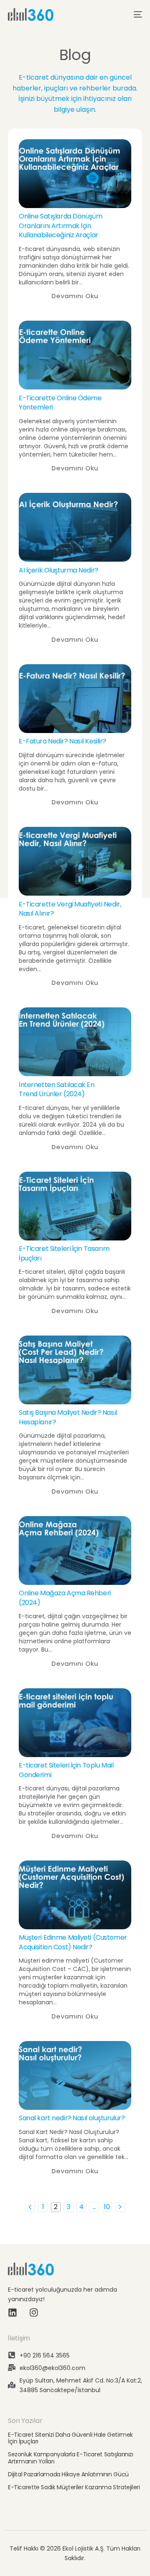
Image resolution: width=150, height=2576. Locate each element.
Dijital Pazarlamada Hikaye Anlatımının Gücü (68, 2474)
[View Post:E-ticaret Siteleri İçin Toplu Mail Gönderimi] (75, 1723)
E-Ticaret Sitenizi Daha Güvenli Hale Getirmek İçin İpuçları (70, 2438)
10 (107, 2207)
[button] (75, 296)
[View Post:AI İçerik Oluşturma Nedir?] (75, 527)
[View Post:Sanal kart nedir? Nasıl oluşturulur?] (75, 2075)
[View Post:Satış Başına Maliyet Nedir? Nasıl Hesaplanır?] (75, 1370)
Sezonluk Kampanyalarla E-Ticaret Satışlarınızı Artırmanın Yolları (71, 2458)
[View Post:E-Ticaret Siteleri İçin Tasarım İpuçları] (75, 1206)
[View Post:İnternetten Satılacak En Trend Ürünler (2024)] (75, 1042)
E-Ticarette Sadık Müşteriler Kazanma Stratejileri (74, 2487)
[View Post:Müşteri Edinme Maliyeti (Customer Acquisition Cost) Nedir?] (75, 1895)
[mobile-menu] (135, 15)
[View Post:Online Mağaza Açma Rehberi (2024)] (75, 1550)
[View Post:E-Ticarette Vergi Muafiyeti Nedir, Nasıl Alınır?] (75, 861)
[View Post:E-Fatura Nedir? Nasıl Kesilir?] (75, 699)
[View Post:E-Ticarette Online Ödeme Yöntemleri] (75, 355)
